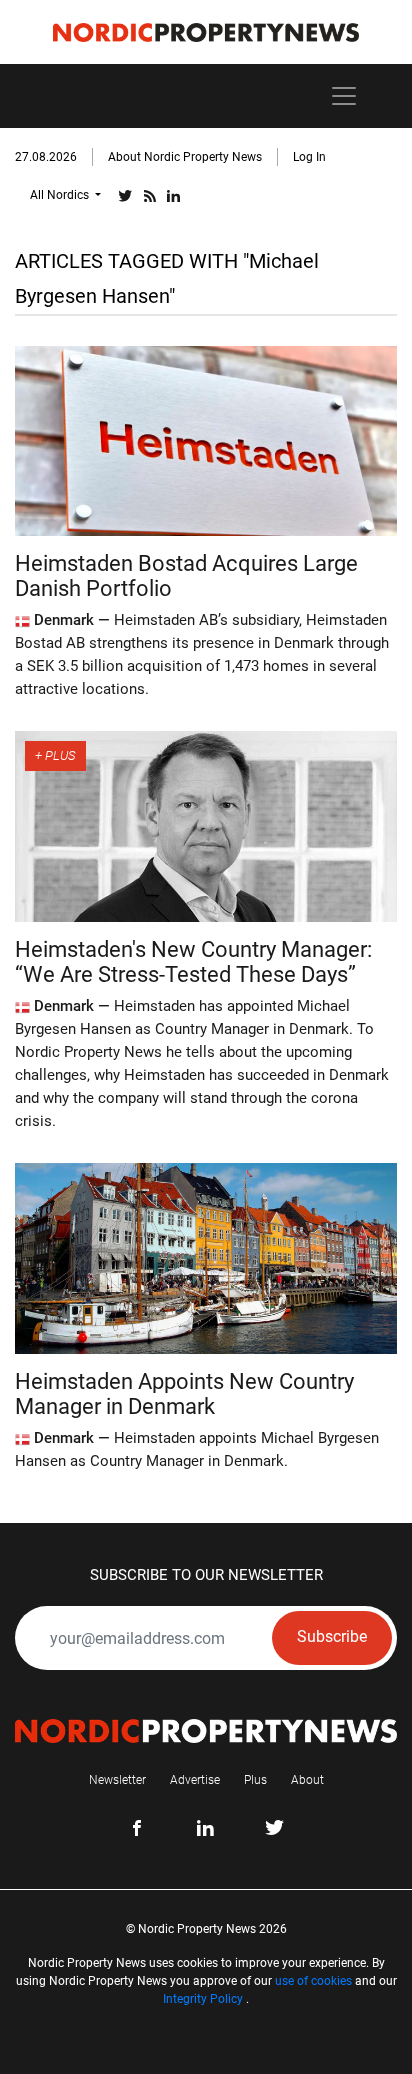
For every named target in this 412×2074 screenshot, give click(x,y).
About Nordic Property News (185, 157)
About (307, 1780)
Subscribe (332, 1636)
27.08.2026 (46, 157)
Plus (255, 1780)
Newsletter (117, 1780)
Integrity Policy (203, 1999)
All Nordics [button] (61, 195)
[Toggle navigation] (344, 96)
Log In (309, 157)
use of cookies (313, 1981)
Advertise (195, 1780)
